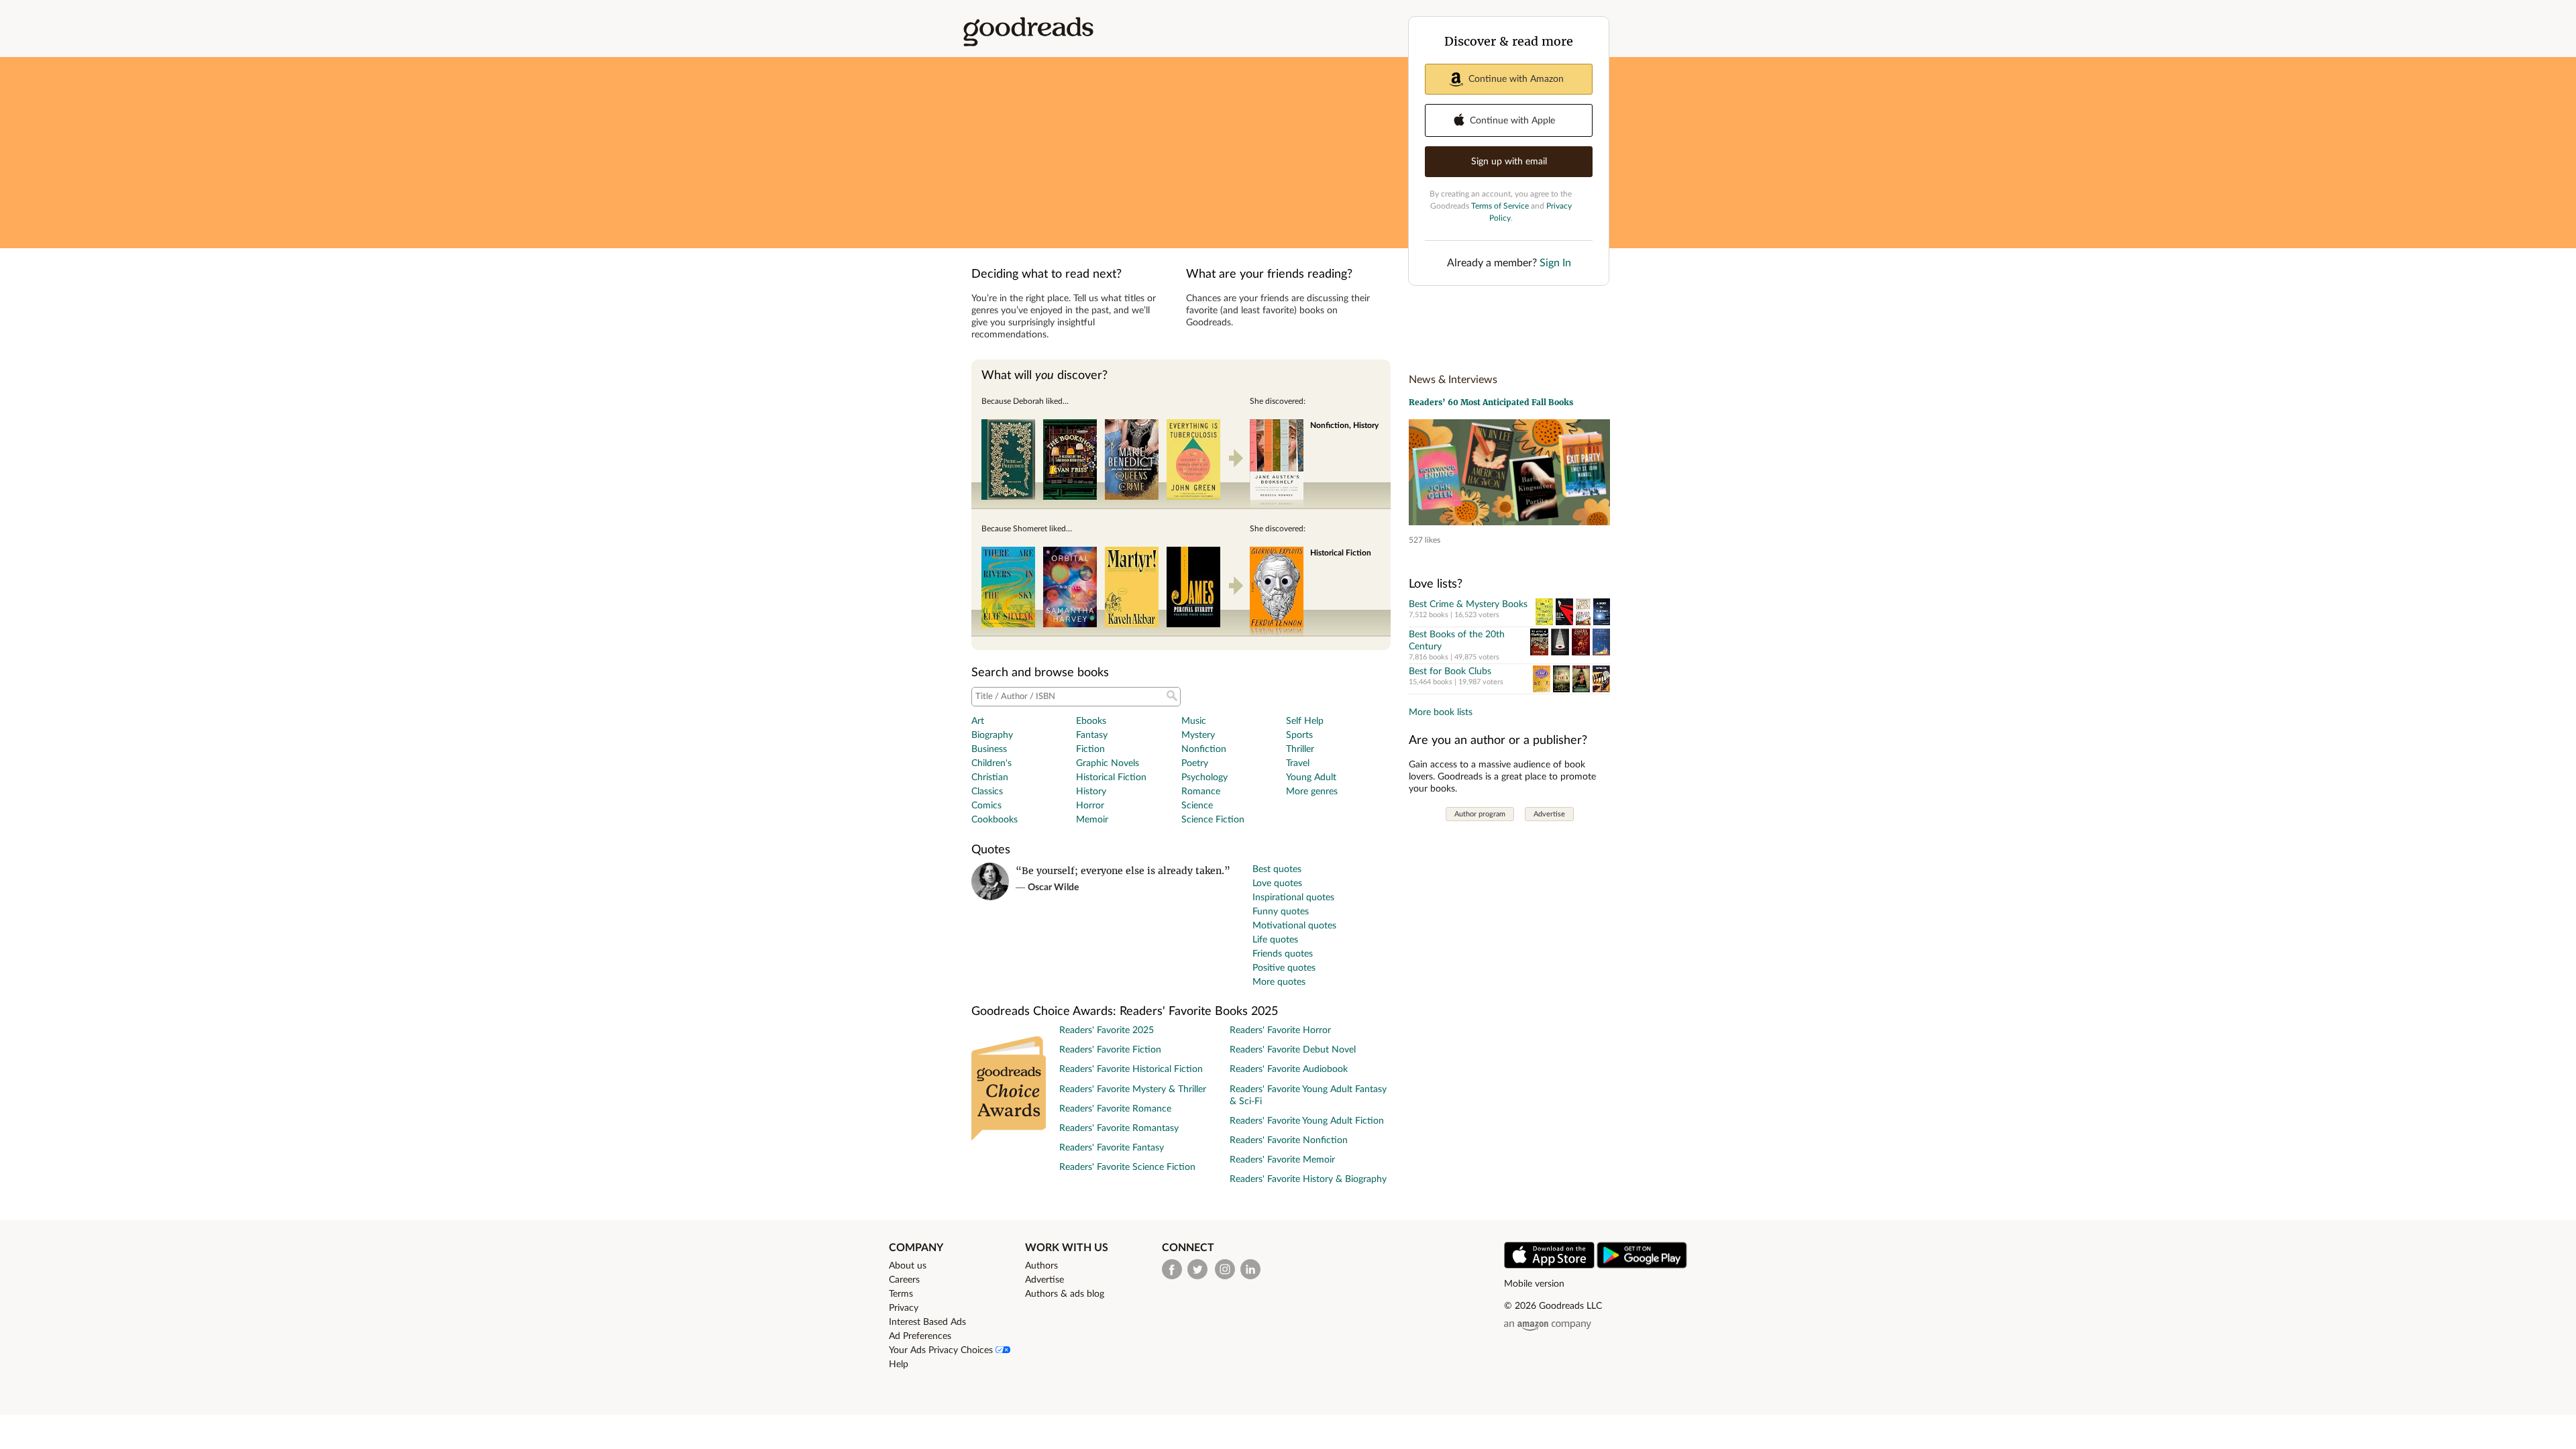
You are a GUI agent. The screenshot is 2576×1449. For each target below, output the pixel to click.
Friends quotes (1283, 954)
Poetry (1195, 763)
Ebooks (1091, 721)
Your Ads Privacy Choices (942, 1350)
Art (978, 721)
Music (1194, 721)
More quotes (1279, 982)
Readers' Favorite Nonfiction (1289, 1140)
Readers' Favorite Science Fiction (1127, 1167)
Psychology (1204, 777)
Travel (1298, 763)
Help (899, 1364)
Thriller (1300, 749)
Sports (1299, 735)
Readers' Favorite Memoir (1282, 1160)
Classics (987, 792)
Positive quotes (1284, 968)
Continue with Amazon (1516, 79)
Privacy (904, 1308)
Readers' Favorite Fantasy (1112, 1148)
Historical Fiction (1111, 777)
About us (908, 1266)
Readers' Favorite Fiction (1110, 1050)
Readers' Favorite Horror (1280, 1030)
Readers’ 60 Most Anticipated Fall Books (1491, 402)
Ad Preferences (920, 1336)
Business (989, 749)
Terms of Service (1500, 206)
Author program (1480, 814)
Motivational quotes (1294, 926)
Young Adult (1311, 777)
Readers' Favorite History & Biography (1308, 1179)
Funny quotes (1281, 912)
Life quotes (1275, 940)
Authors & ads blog (1065, 1294)
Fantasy (1092, 735)
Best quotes (1277, 869)
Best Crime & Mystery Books (1468, 604)
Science (1197, 806)
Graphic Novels (1108, 763)
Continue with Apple (1512, 121)
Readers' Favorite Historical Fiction (1131, 1069)
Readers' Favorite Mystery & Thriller (1133, 1089)
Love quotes (1277, 883)
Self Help (1305, 721)
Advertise (1549, 814)
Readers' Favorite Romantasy (1119, 1128)
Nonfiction (1204, 749)
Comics (986, 806)
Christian (990, 777)
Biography (992, 735)
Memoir (1092, 820)
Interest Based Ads (927, 1322)
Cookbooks (995, 820)
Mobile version (1534, 1284)
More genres (1312, 792)
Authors (1041, 1266)
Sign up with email (1509, 162)
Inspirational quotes (1293, 898)
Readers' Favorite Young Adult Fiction (1307, 1121)
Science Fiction (1213, 820)
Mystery (1198, 735)
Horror (1090, 806)
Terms (901, 1294)
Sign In (1555, 263)
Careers (904, 1280)
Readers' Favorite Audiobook (1289, 1069)
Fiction (1090, 749)
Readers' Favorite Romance (1115, 1109)
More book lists (1441, 712)
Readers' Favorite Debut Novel (1293, 1050)
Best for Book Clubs (1450, 672)
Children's (991, 763)
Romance (1201, 792)
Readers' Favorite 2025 (1107, 1030)
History (1091, 792)
